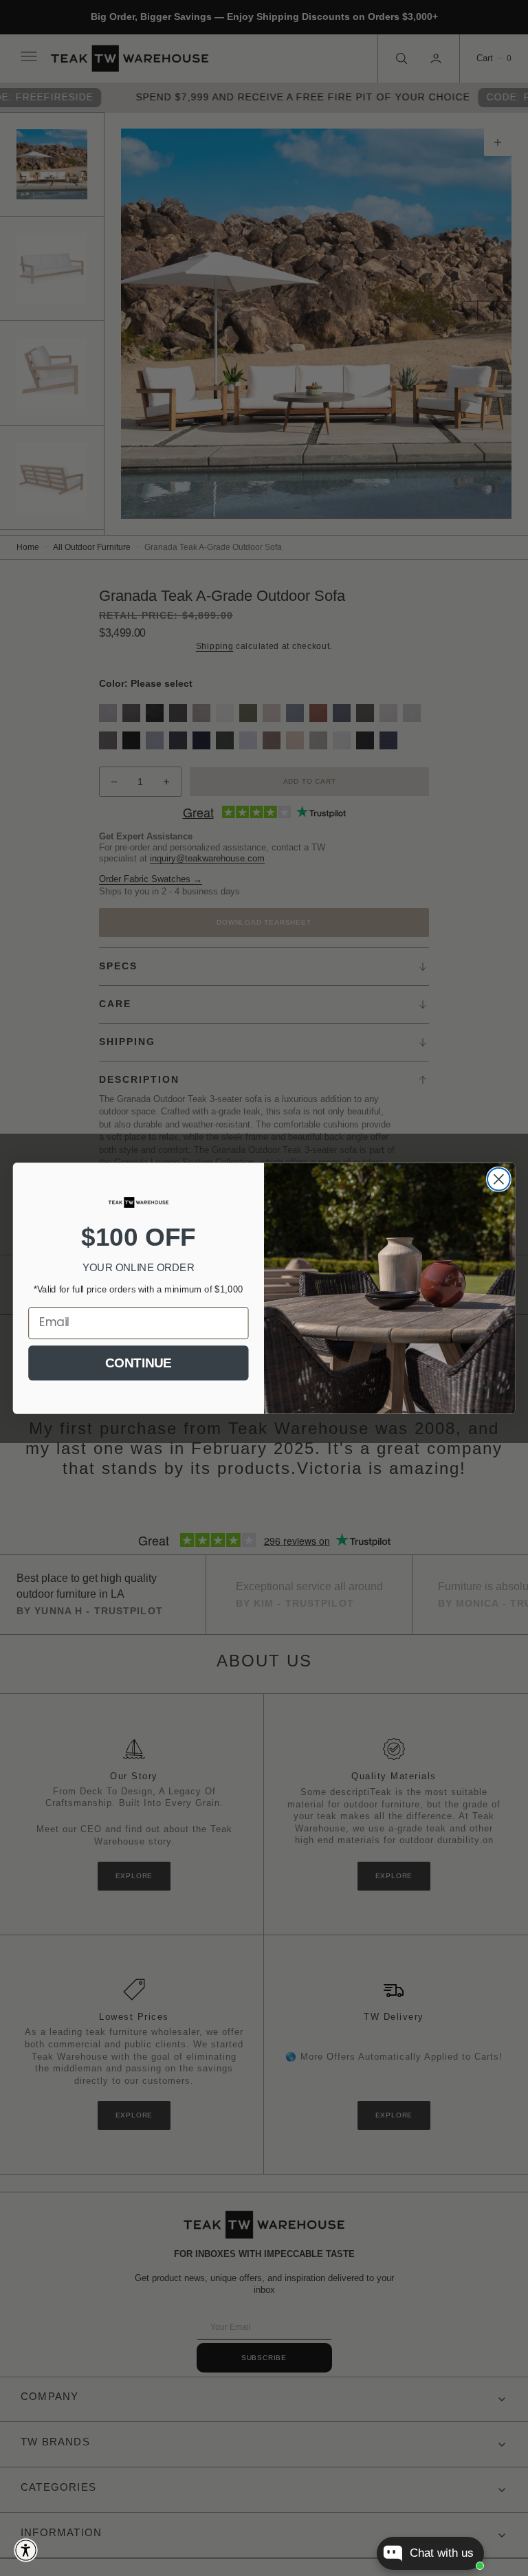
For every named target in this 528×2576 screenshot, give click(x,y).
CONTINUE (138, 1362)
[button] (26, 2550)
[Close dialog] (499, 1179)
